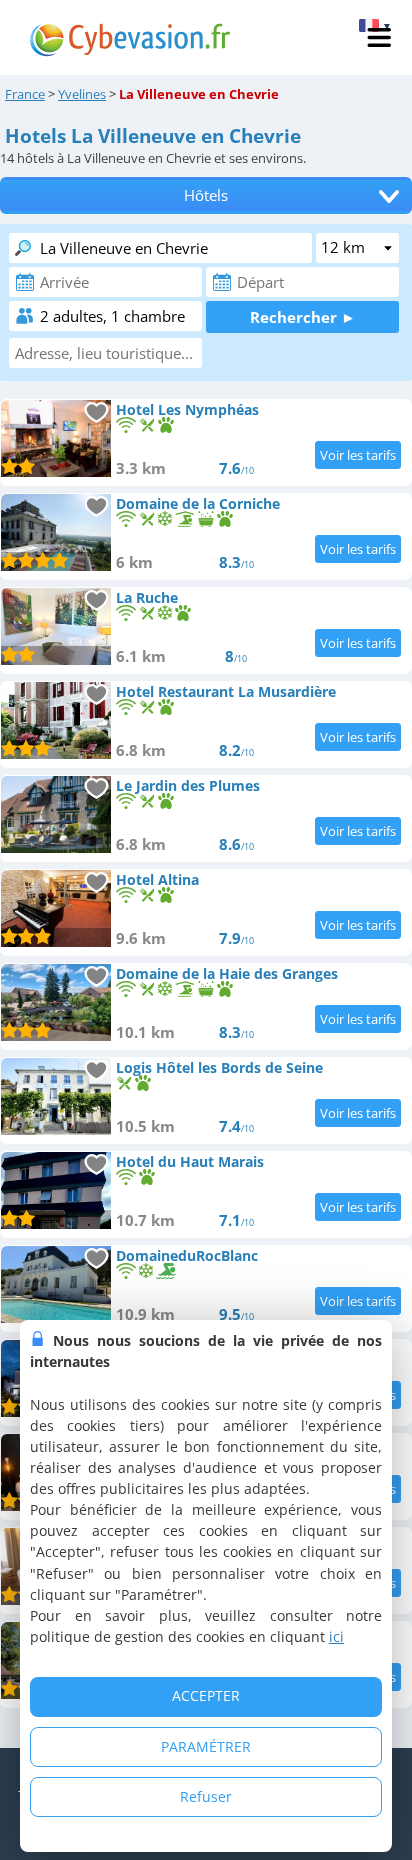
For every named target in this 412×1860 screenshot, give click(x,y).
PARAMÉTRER (206, 1746)
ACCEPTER (206, 1695)
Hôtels (206, 195)
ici (336, 1636)
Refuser (206, 1796)
